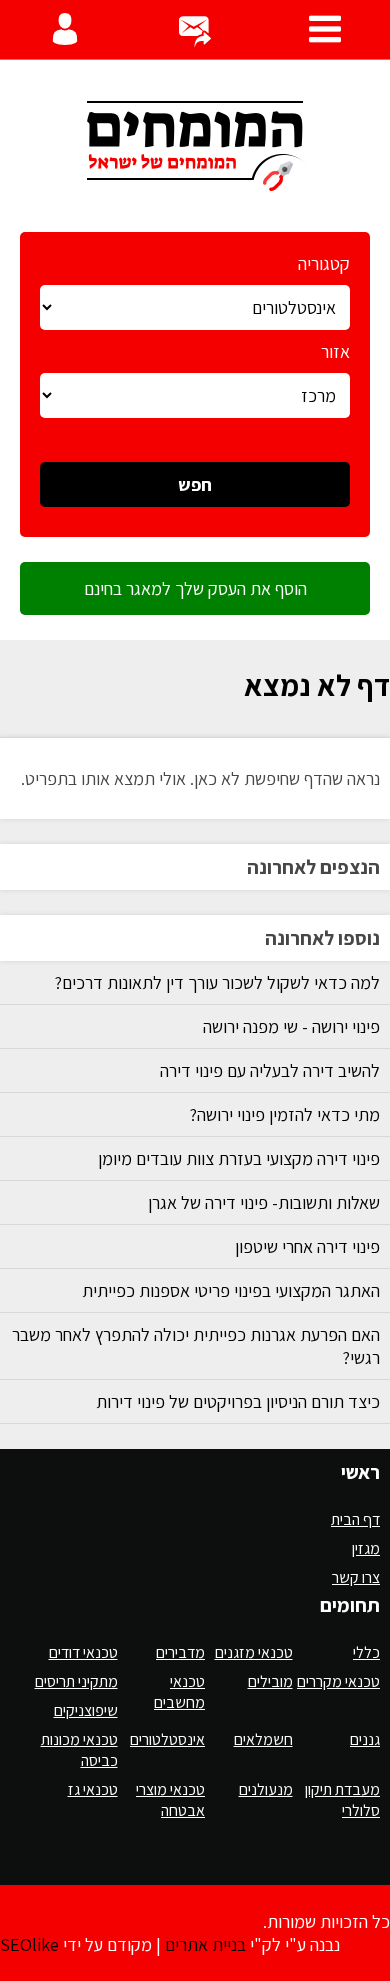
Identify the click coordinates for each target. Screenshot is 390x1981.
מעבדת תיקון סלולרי (342, 1800)
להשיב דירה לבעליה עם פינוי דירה (270, 1070)
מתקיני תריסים (76, 1681)
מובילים (270, 1681)
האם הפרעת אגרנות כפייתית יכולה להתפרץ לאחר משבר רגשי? (196, 1346)
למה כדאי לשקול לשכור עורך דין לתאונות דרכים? (217, 982)
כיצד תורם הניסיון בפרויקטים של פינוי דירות (238, 1401)
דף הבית (355, 1519)
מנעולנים (266, 1789)
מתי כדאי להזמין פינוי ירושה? (284, 1114)
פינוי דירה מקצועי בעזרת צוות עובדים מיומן (239, 1158)
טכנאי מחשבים (179, 1692)
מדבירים (180, 1652)
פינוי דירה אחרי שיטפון (307, 1246)
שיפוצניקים (86, 1710)
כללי (366, 1652)
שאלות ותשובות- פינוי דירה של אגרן (264, 1202)
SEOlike (29, 1944)
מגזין (366, 1548)
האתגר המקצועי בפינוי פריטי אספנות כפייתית (231, 1290)
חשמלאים (263, 1739)
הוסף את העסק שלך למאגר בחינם (195, 588)
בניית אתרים (205, 1944)
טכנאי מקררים (338, 1681)
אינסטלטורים (167, 1739)
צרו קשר (356, 1577)
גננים (365, 1739)
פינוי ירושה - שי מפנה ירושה (291, 1026)
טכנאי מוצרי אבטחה (170, 1800)
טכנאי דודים (83, 1652)
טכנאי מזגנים (254, 1652)
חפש (195, 484)
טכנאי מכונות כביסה (79, 1750)
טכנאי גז (93, 1789)
